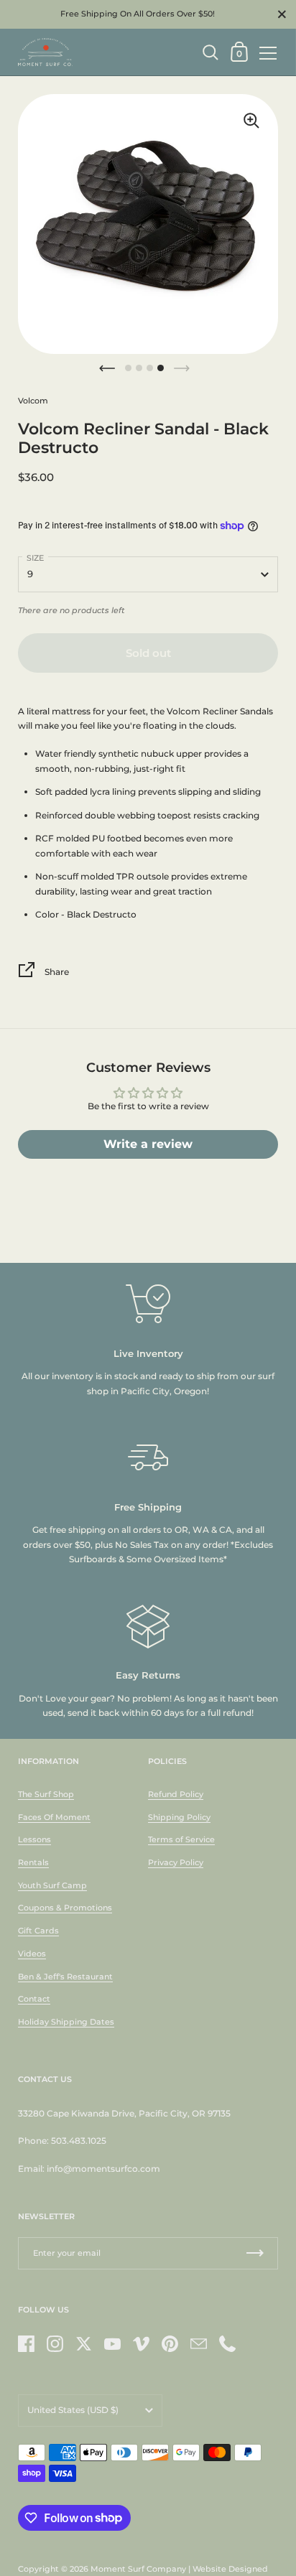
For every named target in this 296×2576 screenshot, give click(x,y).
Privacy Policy (176, 1862)
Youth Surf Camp (52, 1885)
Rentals (33, 1862)
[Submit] (255, 2253)
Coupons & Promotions (65, 1908)
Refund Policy (176, 1794)
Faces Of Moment (54, 1817)
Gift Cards (38, 1931)
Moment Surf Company (138, 2569)
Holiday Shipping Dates (66, 2022)
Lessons (34, 1839)
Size (35, 558)
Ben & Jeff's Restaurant (65, 1977)
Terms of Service (181, 1839)
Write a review (148, 1144)
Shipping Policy (179, 1817)
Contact (34, 1999)
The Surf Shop (46, 1794)
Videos (32, 1954)
